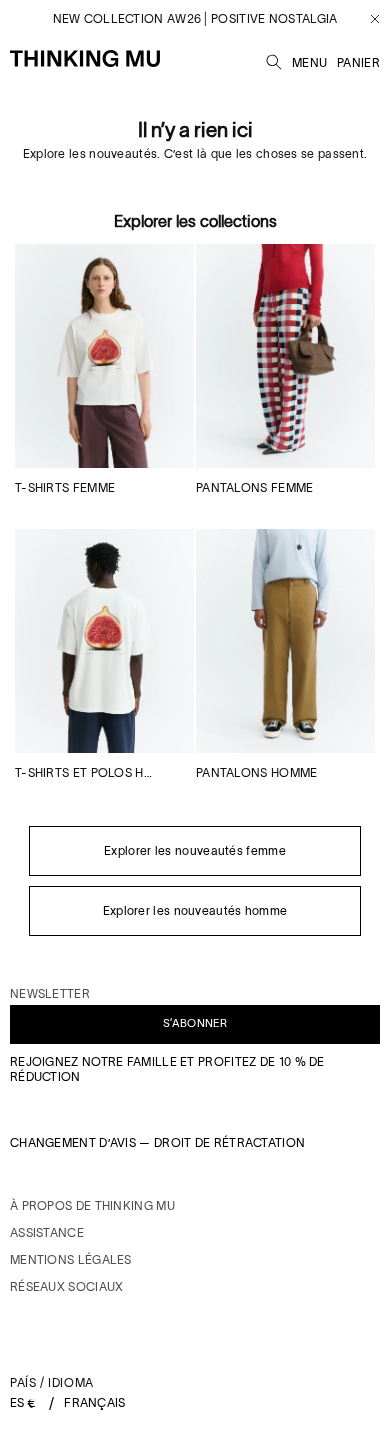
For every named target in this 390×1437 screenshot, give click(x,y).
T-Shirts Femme (65, 487)
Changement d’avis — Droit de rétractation (157, 1142)
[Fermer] (367, 19)
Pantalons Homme (257, 772)
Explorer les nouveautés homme (195, 910)
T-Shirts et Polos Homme (87, 772)
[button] (274, 59)
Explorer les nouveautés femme (195, 850)
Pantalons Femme (255, 487)
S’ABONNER (195, 1023)
